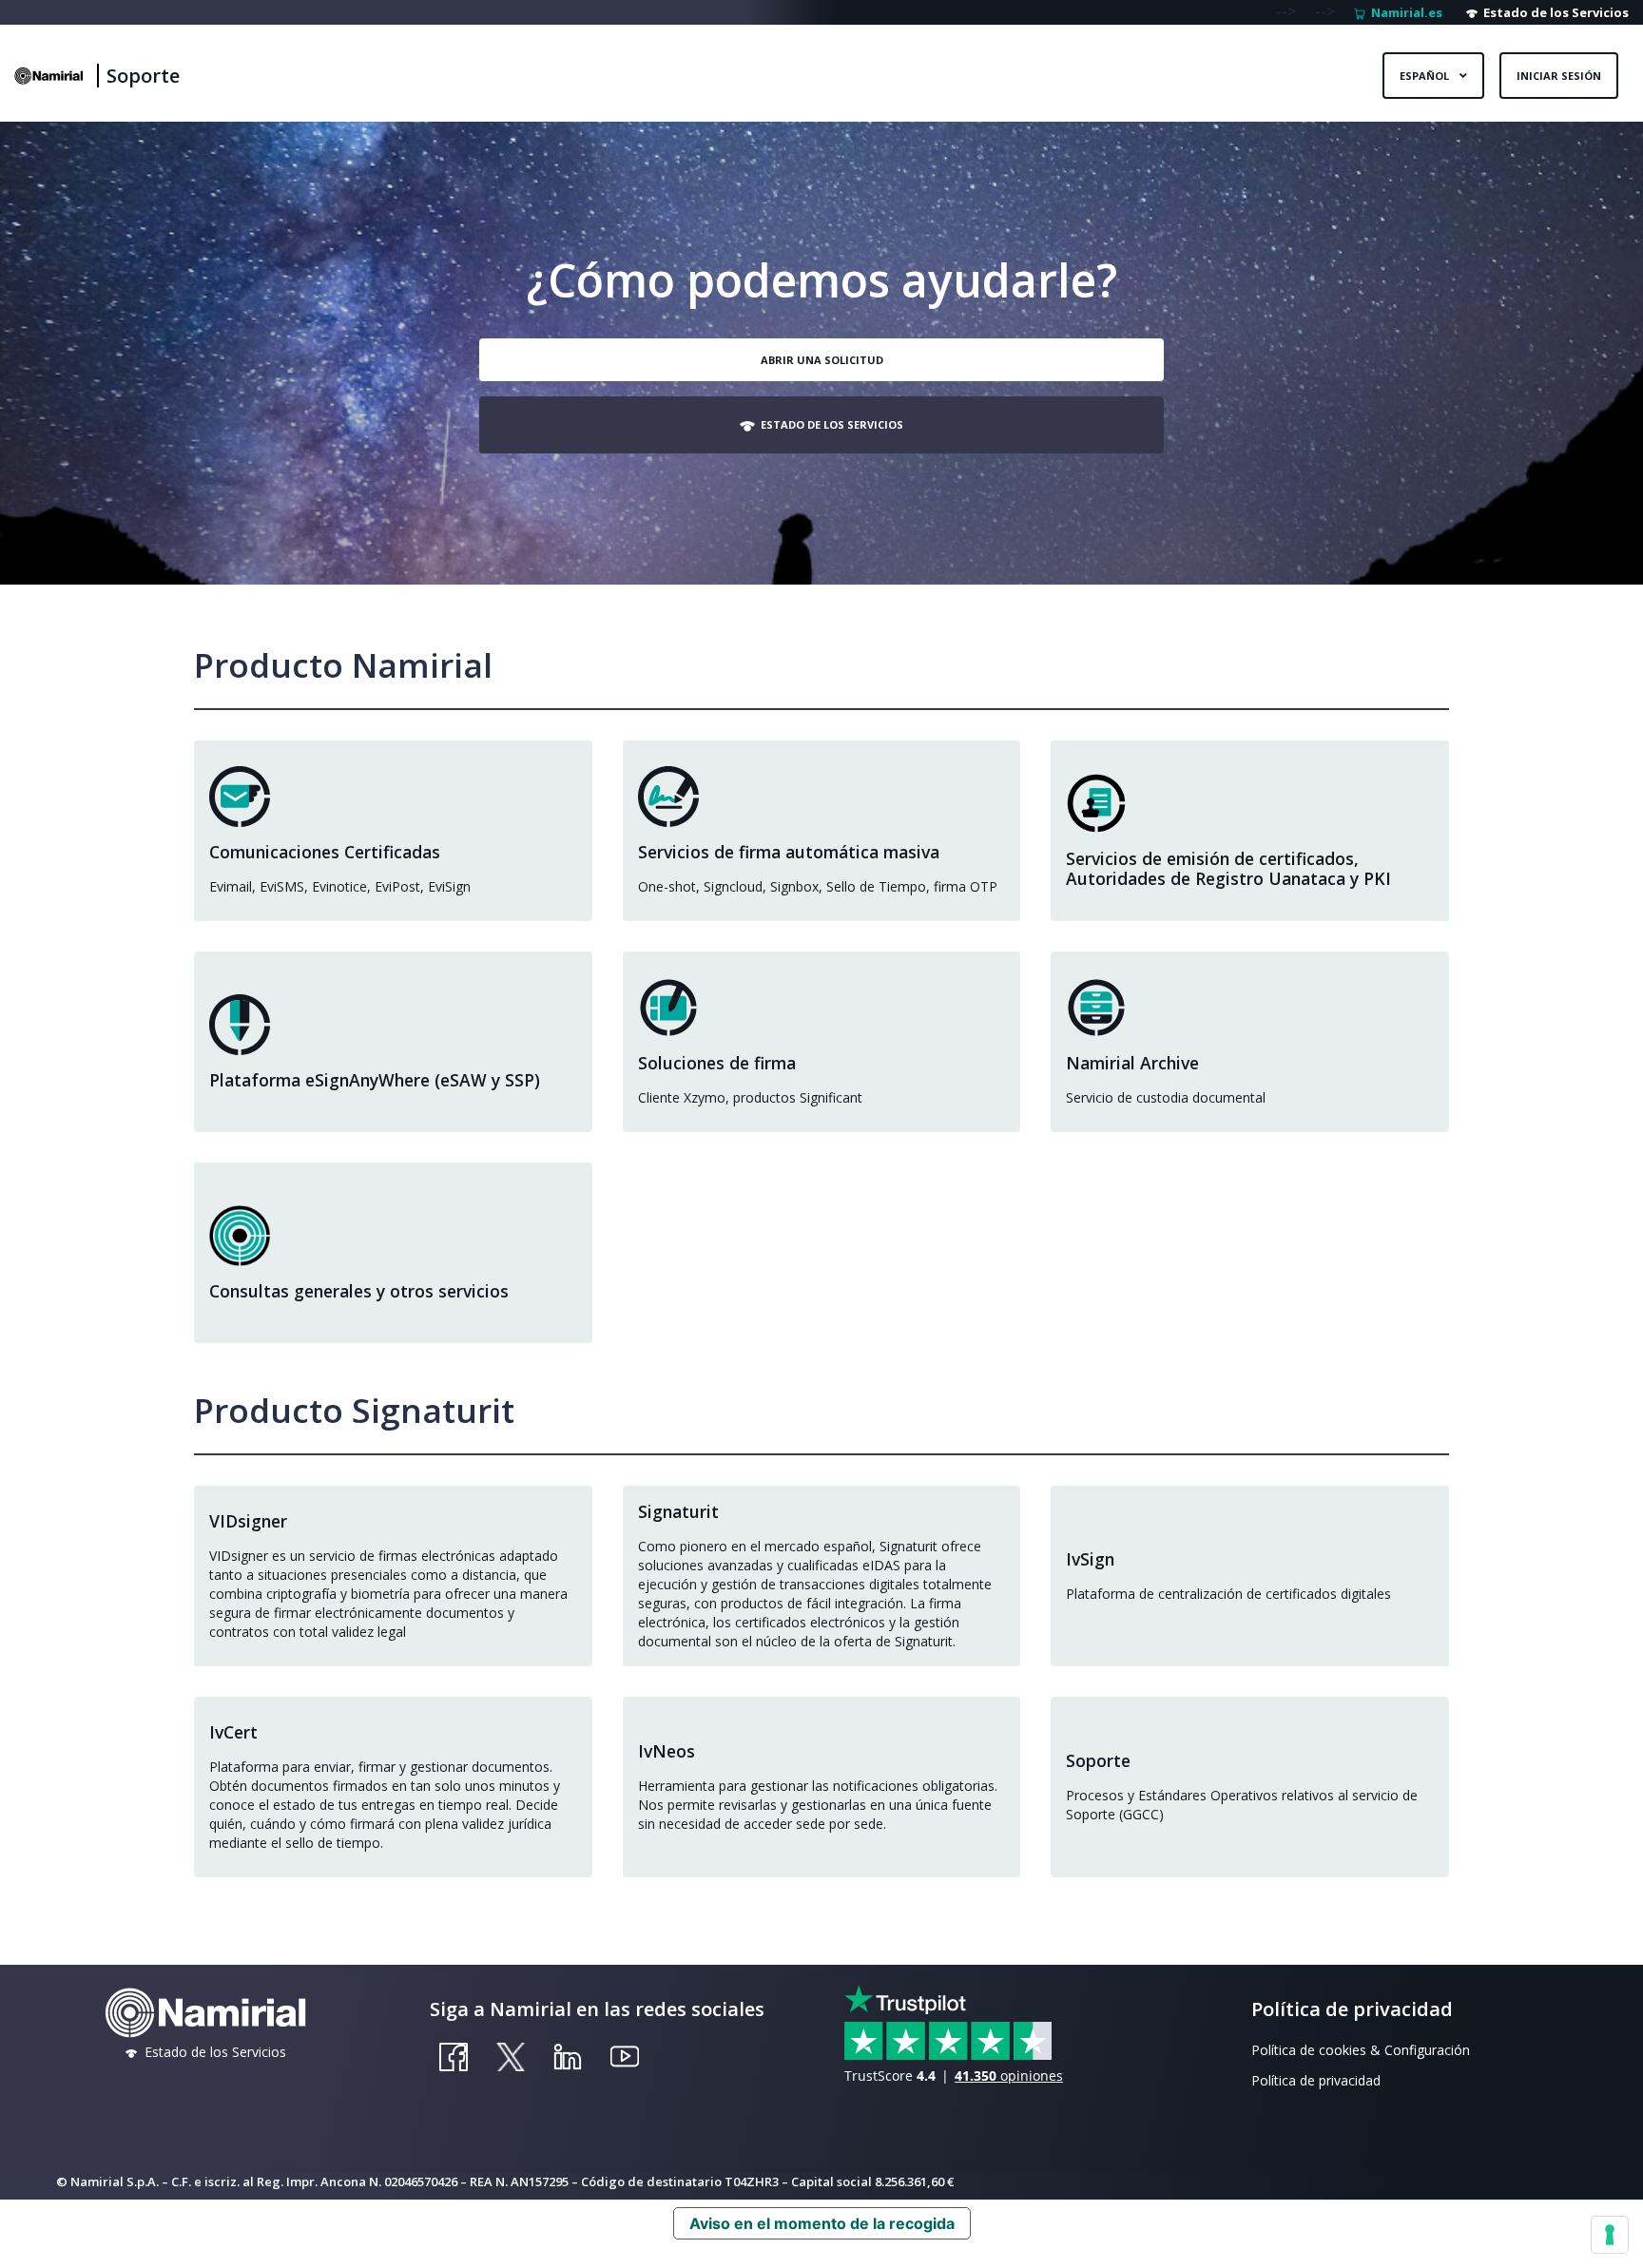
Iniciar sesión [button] (1559, 76)
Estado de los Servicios (1553, 12)
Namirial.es (1404, 12)
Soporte (143, 76)
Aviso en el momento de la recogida (822, 2223)
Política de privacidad (1316, 2080)
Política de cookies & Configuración (1361, 2050)
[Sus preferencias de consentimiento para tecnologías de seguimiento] (1610, 2235)
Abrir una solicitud (822, 360)
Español (1426, 76)
